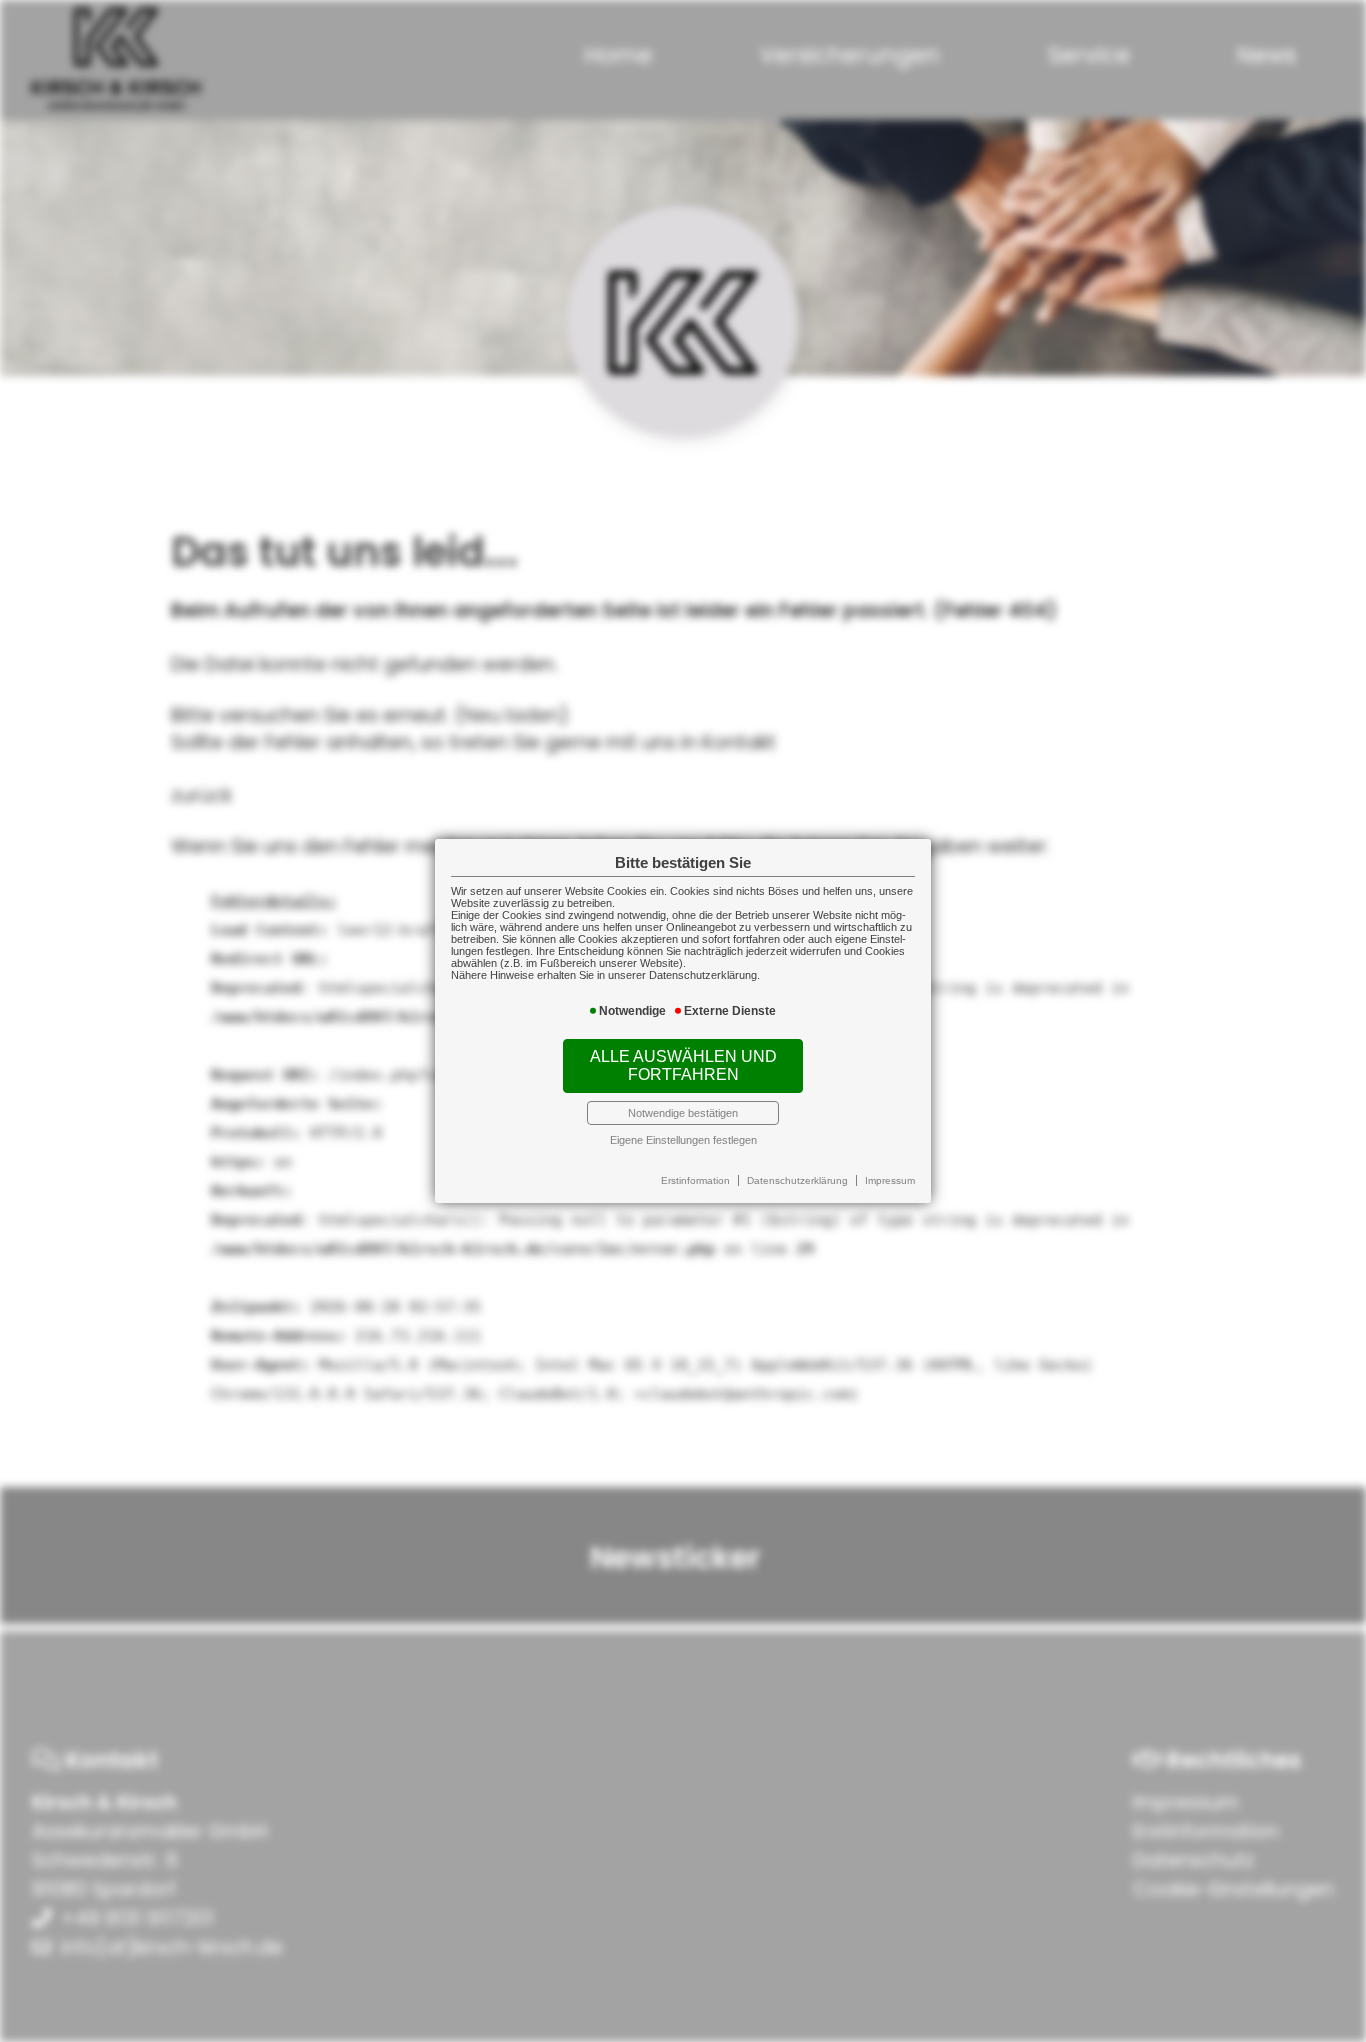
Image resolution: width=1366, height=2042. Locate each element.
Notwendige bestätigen (683, 1113)
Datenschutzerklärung (797, 1180)
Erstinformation (695, 1180)
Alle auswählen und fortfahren (683, 1065)
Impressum (890, 1180)
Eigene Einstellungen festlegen (683, 1140)
